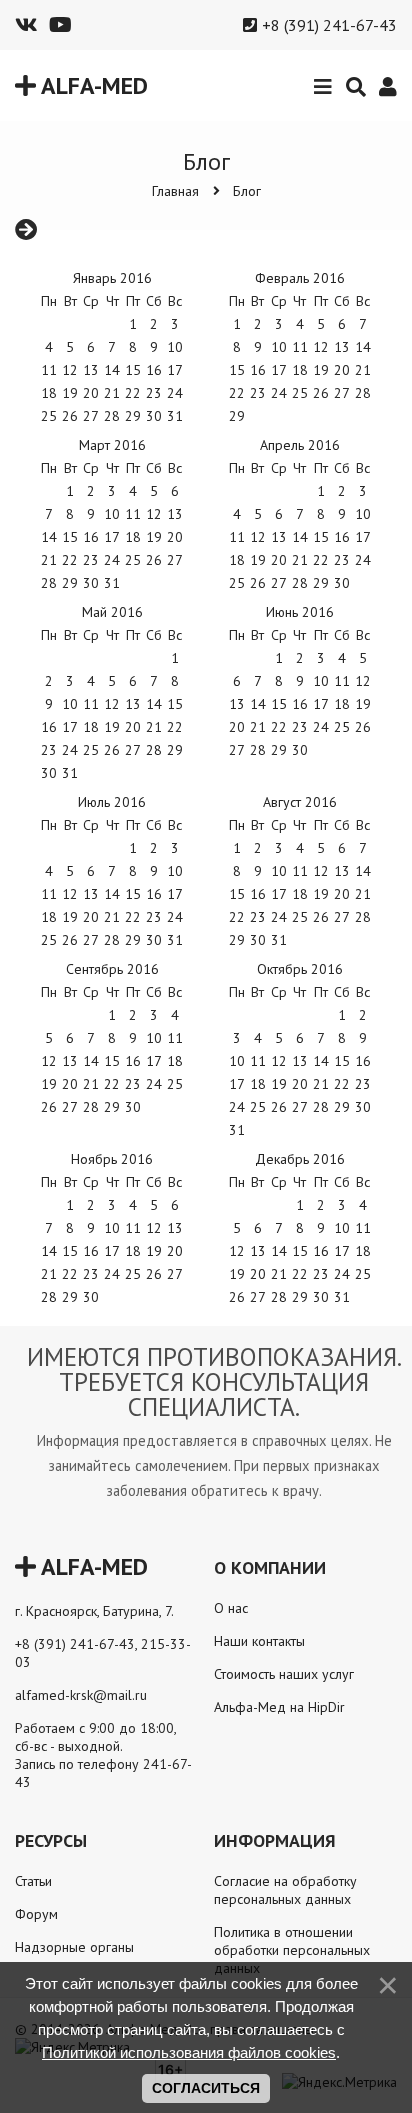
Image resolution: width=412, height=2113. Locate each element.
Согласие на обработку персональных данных (285, 1890)
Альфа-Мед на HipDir (279, 1707)
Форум (36, 1914)
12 (70, 370)
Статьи (33, 1881)
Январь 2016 (112, 278)
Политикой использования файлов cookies (189, 2052)
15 (279, 704)
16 (321, 1251)
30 (342, 583)
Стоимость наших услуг (284, 1674)
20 (342, 370)
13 (237, 704)
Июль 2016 (112, 802)
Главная (175, 191)
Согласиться (206, 2088)
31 (70, 773)
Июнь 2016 (300, 612)
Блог (247, 191)
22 (70, 560)
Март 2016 (112, 445)
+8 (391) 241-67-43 (329, 25)
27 (70, 1107)
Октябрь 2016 (300, 969)
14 (112, 370)
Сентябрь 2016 (112, 969)
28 (154, 750)
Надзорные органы (74, 1947)
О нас (231, 1608)
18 (175, 1061)
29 (175, 750)
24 (342, 1274)
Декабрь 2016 (300, 1159)
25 (342, 727)
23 (154, 393)
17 (175, 370)
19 (279, 1084)
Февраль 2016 (300, 278)
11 (300, 347)
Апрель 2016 (300, 445)
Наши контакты (259, 1641)
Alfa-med (92, 85)
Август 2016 (300, 802)
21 (279, 1274)
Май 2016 (112, 612)
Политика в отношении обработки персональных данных (292, 1950)
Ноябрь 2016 (112, 1159)
